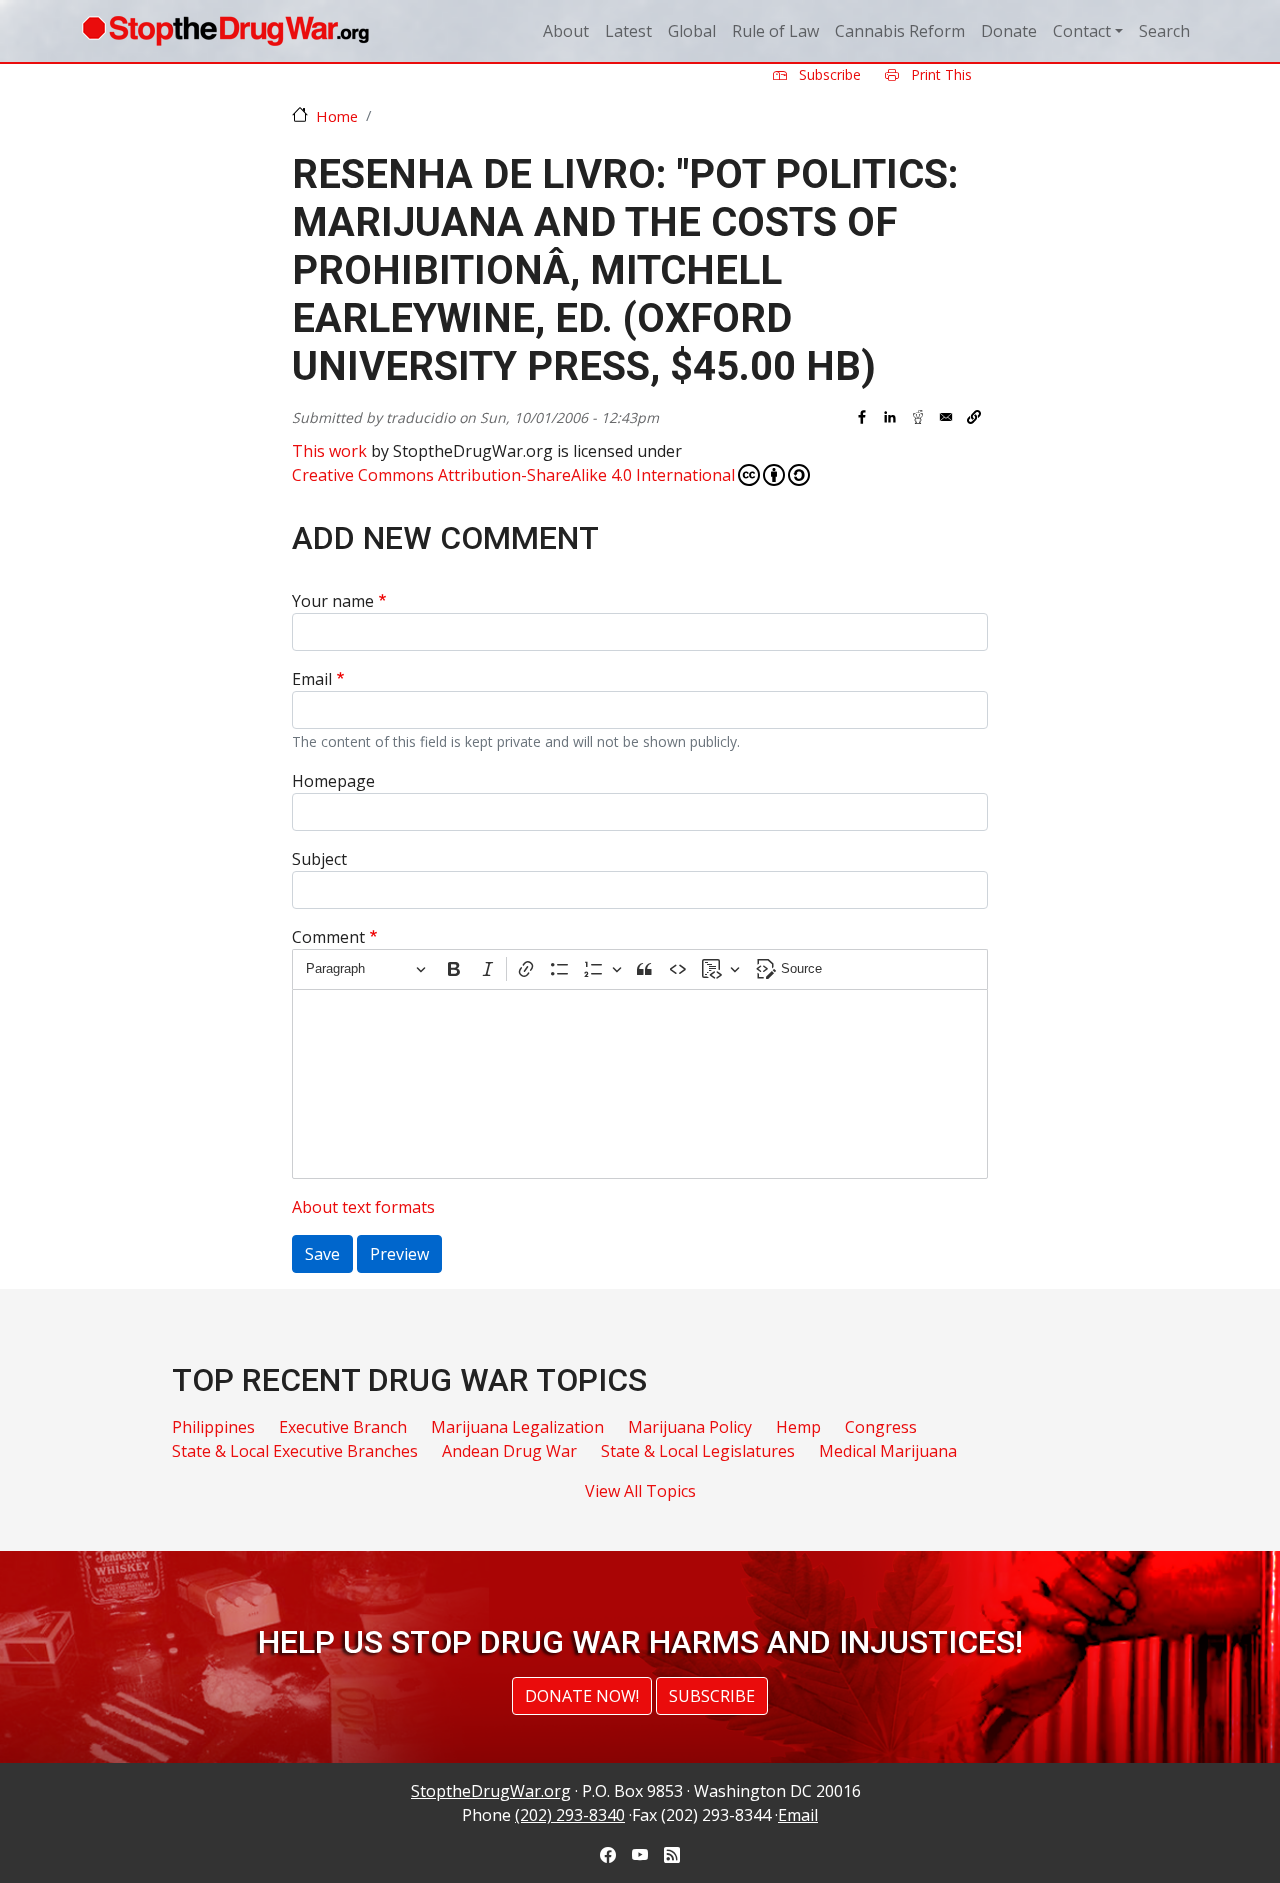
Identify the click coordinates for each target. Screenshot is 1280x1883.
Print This (939, 74)
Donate (1009, 31)
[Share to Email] (946, 417)
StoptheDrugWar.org (491, 1791)
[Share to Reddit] (918, 417)
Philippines (213, 1427)
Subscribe (828, 74)
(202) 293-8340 (570, 1815)
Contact (1082, 31)
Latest (628, 31)
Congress (881, 1427)
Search (1164, 31)
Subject (319, 859)
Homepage (333, 781)
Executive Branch (343, 1427)
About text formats (363, 1207)
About (566, 31)
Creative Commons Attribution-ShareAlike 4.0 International (513, 475)
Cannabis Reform (900, 31)
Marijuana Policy (690, 1427)
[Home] (225, 31)
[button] (974, 417)
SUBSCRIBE (712, 1696)
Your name (333, 601)
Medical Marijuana (888, 1451)
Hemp (798, 1427)
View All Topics (640, 1491)
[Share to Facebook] (862, 417)
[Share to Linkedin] (890, 417)
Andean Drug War (509, 1451)
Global (692, 31)
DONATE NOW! (582, 1696)
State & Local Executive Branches (295, 1451)
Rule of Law (775, 31)
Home (337, 116)
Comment (328, 937)
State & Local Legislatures (698, 1451)
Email (312, 679)
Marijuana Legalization (517, 1427)
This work (329, 451)
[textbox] (640, 1084)
